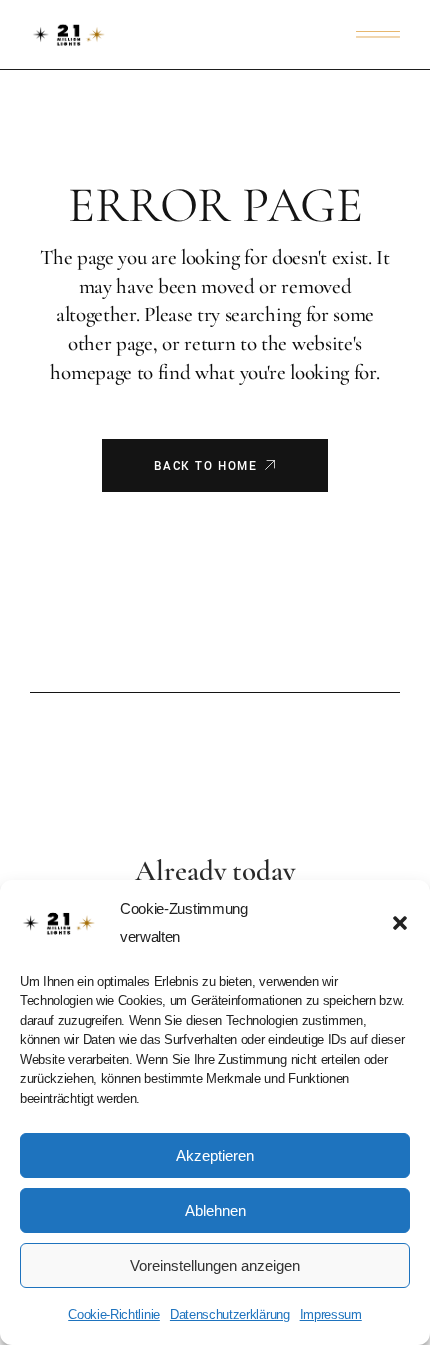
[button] (400, 923)
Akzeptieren (215, 1155)
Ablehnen (215, 1210)
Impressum (331, 1314)
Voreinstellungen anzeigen (215, 1265)
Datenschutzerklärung (230, 1314)
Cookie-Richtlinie (114, 1314)
